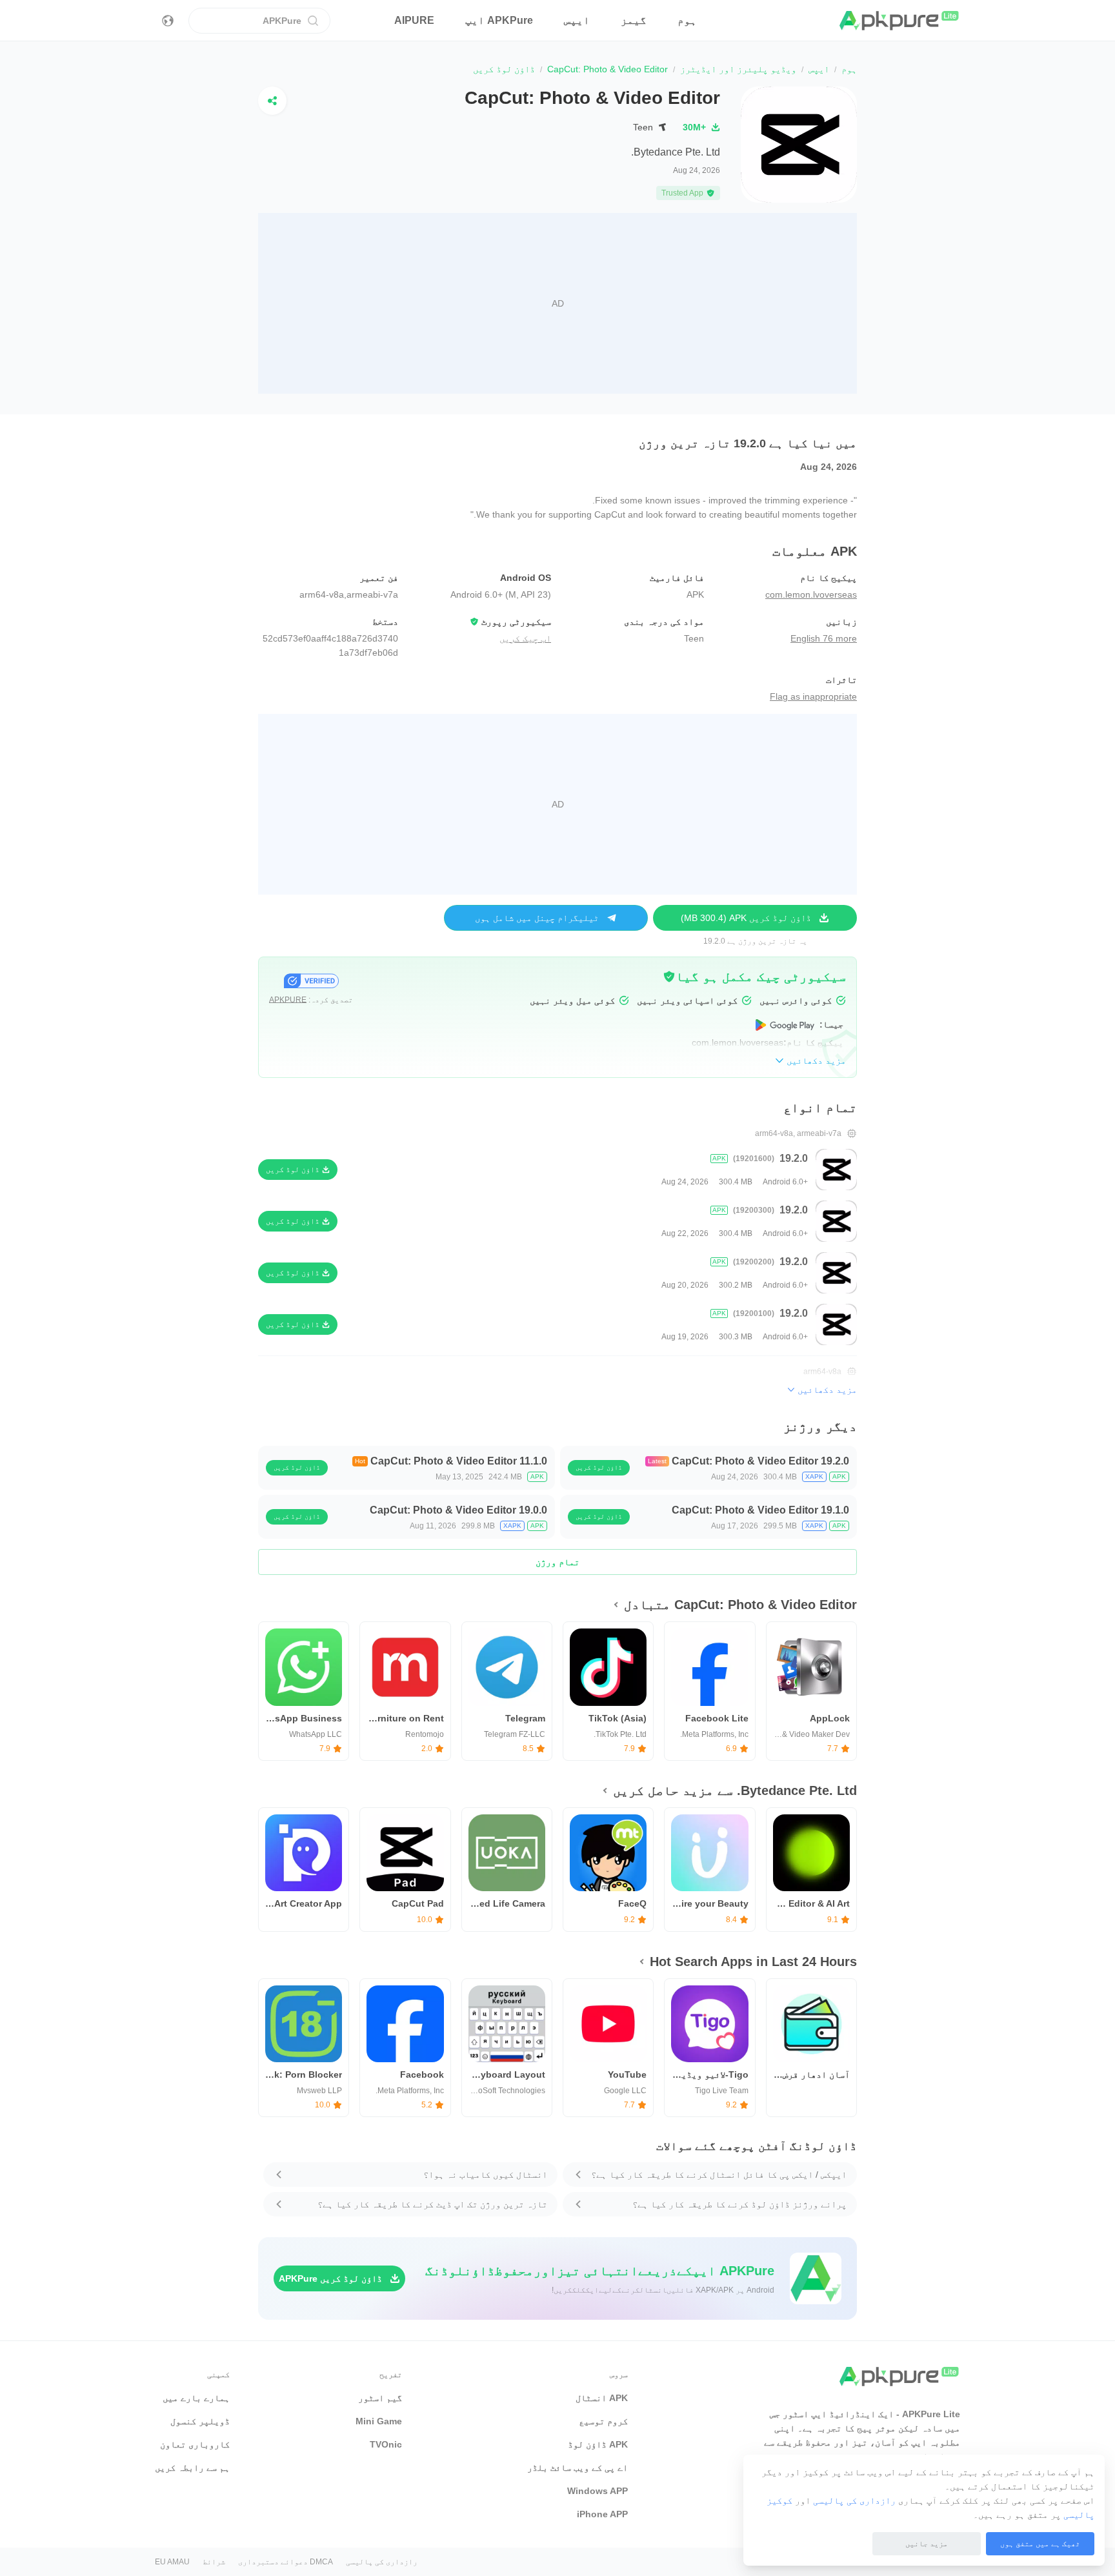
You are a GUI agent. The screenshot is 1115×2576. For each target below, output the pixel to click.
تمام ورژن (557, 1562)
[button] (669, 977)
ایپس (577, 20)
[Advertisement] (557, 303)
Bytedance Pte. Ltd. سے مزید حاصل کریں (735, 1790)
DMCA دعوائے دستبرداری (286, 2562)
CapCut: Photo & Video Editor (608, 69)
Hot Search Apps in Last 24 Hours (753, 1962)
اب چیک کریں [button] (525, 638)
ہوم (687, 20)
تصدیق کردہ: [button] (311, 1000)
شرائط (214, 2562)
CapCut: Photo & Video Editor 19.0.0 (458, 1510)
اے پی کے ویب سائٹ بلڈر (578, 2468)
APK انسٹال (602, 2398)
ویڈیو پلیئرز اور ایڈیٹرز (738, 69)
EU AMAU (172, 2562)
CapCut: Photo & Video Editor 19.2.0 (760, 1461)
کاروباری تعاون (195, 2444)
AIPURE (414, 20)
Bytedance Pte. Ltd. (676, 152)
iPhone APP (602, 2514)
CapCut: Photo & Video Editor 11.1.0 (459, 1461)
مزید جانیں (927, 2544)
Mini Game (379, 2421)
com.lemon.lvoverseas (811, 594)
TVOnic (386, 2444)
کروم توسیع (603, 2421)
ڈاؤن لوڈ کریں (599, 1467)
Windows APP (598, 2491)
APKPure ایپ (499, 20)
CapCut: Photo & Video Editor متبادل (740, 1605)
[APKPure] (900, 21)
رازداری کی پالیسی (854, 2500)
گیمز (634, 20)
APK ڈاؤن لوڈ (598, 2444)
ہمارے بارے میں (196, 2398)
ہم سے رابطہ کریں (192, 2468)
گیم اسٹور (380, 2398)
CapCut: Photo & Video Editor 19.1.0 (760, 1510)
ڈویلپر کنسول (200, 2421)
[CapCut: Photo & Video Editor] (799, 145)
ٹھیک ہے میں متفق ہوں (1040, 2544)
